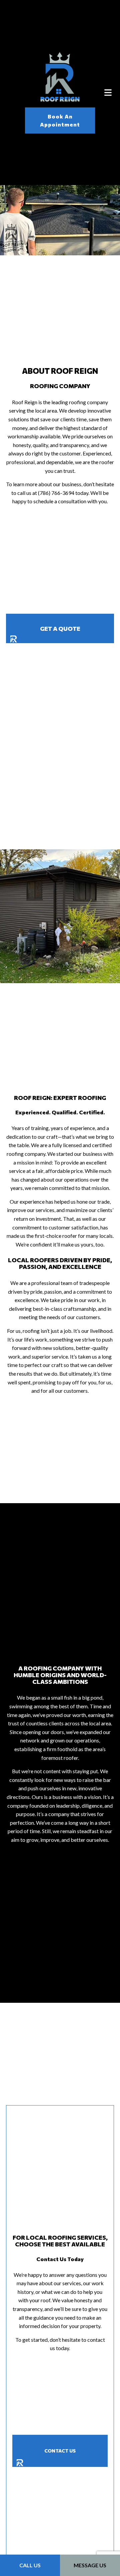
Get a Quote (60, 628)
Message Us (90, 2565)
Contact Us (60, 2453)
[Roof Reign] (60, 76)
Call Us (30, 2565)
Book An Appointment (60, 120)
